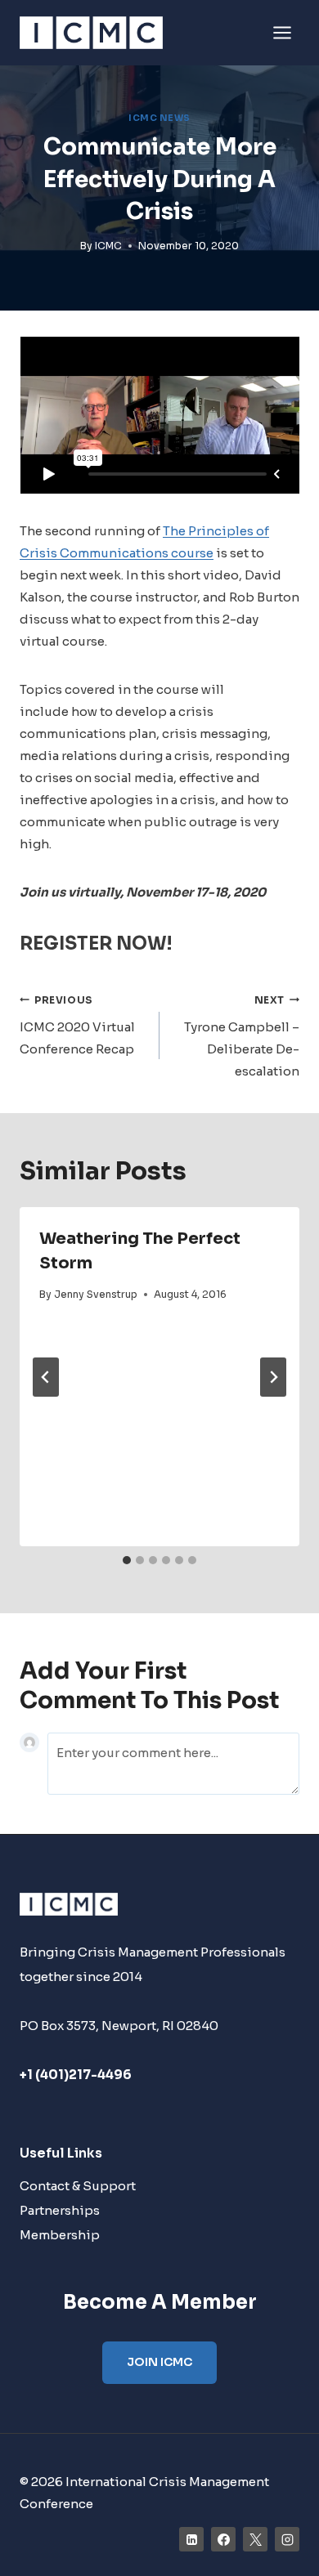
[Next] (273, 1377)
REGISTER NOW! (96, 944)
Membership (60, 2235)
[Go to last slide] (46, 1377)
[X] (255, 2539)
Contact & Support (78, 2186)
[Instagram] (287, 2539)
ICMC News (159, 118)
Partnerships (60, 2210)
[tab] (127, 1560)
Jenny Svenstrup (96, 1294)
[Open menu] (282, 32)
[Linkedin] (191, 2539)
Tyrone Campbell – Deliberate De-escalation (242, 1037)
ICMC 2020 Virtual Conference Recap (77, 1026)
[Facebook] (223, 2539)
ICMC (108, 246)
